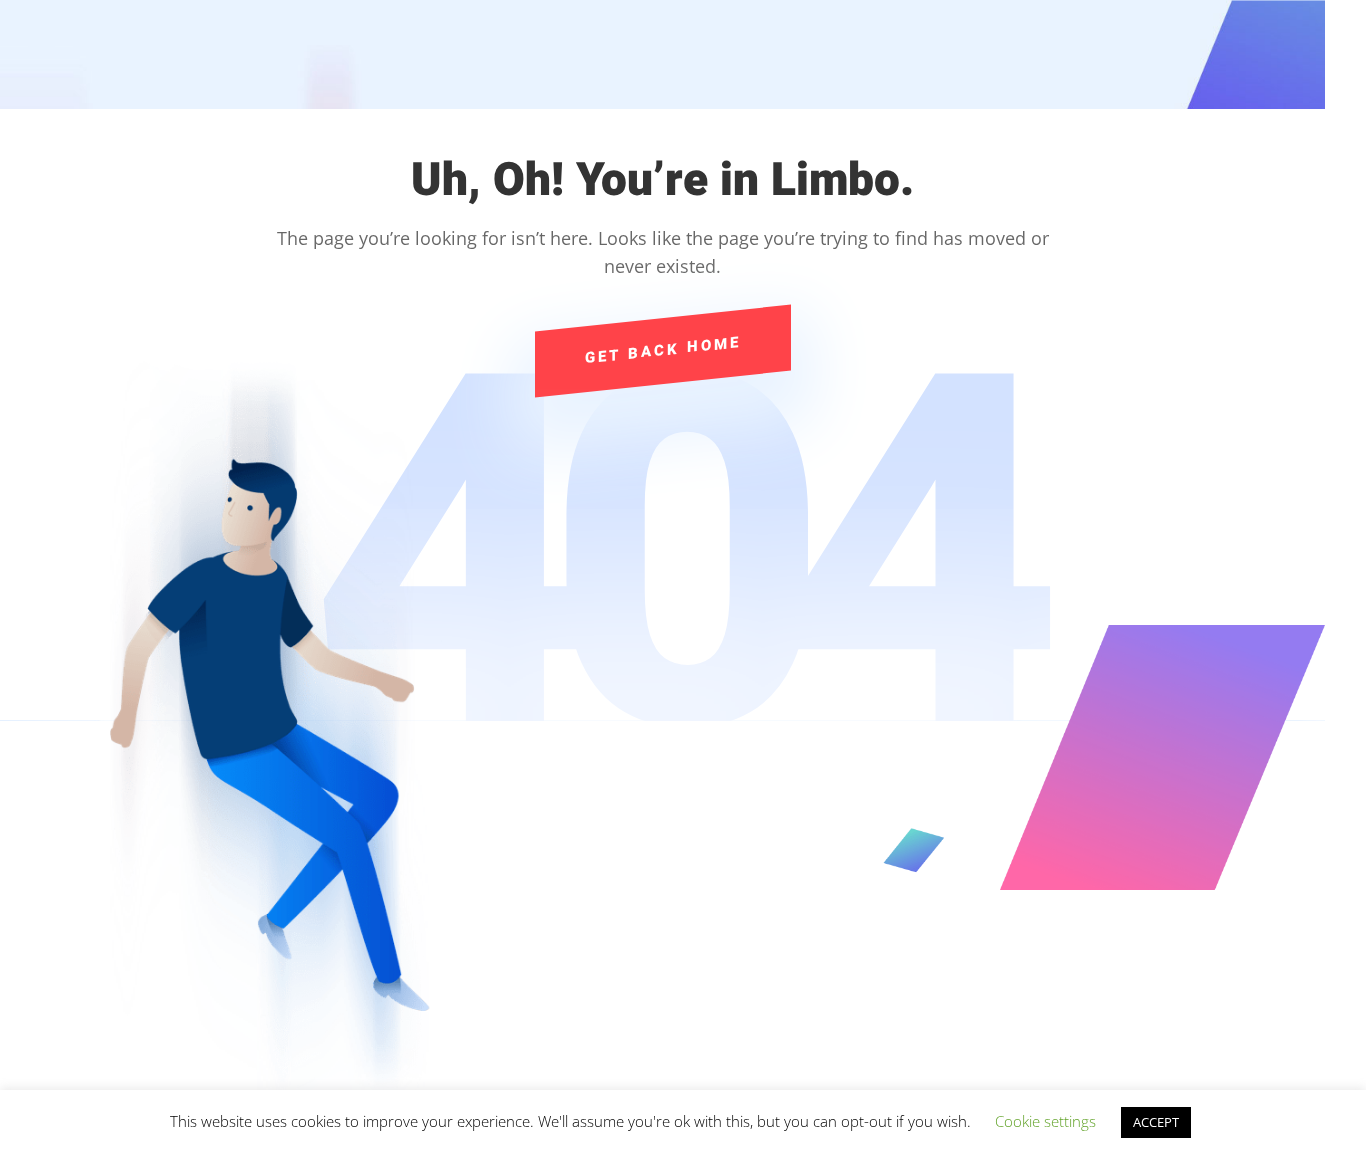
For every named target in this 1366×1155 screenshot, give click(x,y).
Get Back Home (663, 350)
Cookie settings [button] (1045, 1121)
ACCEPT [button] (1156, 1122)
